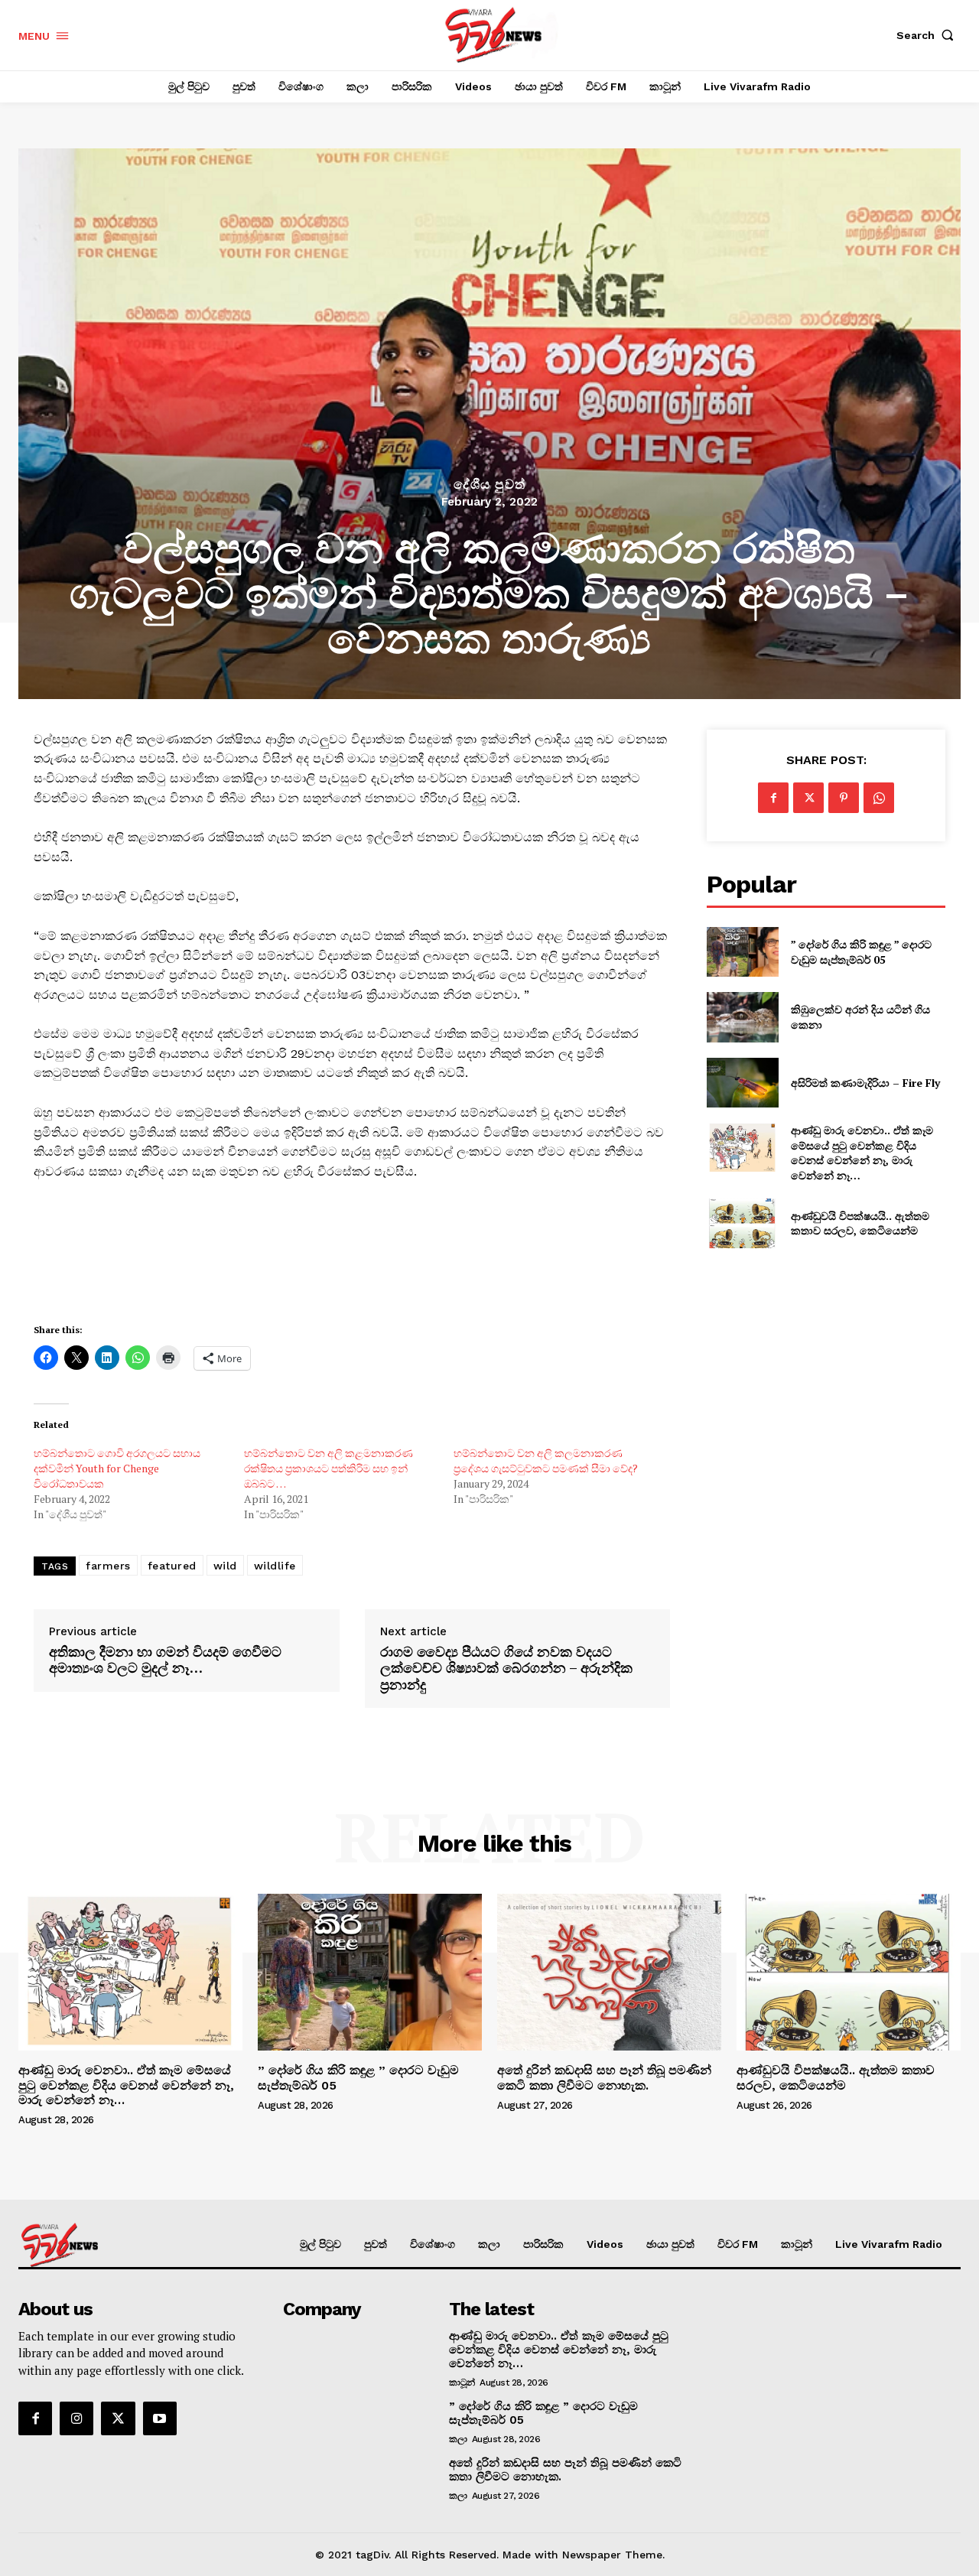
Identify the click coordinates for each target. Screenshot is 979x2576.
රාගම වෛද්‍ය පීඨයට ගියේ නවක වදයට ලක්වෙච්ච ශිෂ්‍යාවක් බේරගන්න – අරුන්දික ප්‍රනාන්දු (506, 1669)
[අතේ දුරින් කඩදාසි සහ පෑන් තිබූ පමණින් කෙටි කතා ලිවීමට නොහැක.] (609, 1972)
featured (172, 1566)
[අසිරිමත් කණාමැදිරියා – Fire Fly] (742, 1083)
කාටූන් (462, 2382)
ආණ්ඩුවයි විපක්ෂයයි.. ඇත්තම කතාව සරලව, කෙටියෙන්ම (860, 1223)
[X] (808, 798)
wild (225, 1566)
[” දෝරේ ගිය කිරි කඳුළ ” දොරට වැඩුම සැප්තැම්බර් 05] (742, 952)
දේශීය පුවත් (489, 485)
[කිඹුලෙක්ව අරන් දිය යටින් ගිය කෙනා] (742, 1017)
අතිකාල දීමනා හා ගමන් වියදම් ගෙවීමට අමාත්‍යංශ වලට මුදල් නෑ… (165, 1660)
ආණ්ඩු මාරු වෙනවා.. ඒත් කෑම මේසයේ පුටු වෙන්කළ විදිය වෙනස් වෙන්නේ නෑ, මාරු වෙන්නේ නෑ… (862, 1153)
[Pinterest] (844, 798)
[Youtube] (160, 2418)
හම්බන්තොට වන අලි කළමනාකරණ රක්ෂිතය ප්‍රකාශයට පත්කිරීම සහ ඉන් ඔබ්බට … (329, 1468)
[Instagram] (76, 2418)
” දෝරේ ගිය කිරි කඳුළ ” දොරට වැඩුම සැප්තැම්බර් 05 (861, 952)
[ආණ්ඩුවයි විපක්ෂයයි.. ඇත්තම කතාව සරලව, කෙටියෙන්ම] (742, 1223)
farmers (108, 1566)
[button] (929, 35)
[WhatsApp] (879, 798)
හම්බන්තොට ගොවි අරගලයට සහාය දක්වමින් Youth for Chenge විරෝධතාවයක (117, 1468)
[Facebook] (773, 798)
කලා (458, 2439)
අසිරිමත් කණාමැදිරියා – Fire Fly (865, 1083)
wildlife (275, 1566)
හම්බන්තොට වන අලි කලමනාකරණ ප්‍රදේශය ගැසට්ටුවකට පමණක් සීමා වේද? (546, 1460)
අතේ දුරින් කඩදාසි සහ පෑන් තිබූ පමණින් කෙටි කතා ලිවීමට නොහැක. (604, 2077)
